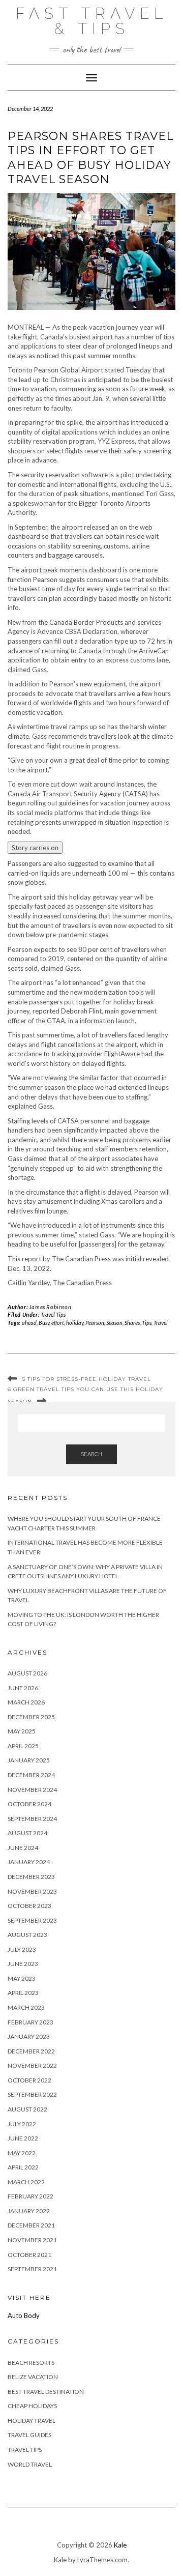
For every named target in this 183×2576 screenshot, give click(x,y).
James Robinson (50, 1307)
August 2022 (27, 2109)
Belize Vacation (33, 2377)
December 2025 (31, 1717)
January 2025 (29, 1760)
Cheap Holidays (32, 2406)
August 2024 (27, 1833)
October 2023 (29, 1906)
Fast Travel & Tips (92, 21)
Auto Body (24, 2315)
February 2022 (30, 2196)
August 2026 (27, 1673)
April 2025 (23, 1746)
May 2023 (22, 1978)
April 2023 (23, 1993)
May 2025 (22, 1731)
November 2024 (32, 1790)
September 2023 (32, 1920)
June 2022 (23, 2138)
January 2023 (29, 2036)
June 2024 (23, 1848)
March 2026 (26, 1702)
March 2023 (26, 2007)
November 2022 (32, 2065)
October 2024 (29, 1804)
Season (114, 1323)
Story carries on (35, 848)
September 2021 (32, 2269)
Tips (147, 1323)
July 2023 (22, 1949)
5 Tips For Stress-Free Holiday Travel (87, 1379)
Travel (161, 1323)
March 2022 (26, 2182)
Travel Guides (29, 2435)
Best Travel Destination (46, 2392)
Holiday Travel (32, 2421)
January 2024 (29, 1862)
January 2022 (29, 2211)
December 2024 (31, 1775)
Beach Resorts (31, 2363)
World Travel (30, 2464)
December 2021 (31, 2225)
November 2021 (32, 2240)
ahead (29, 1323)
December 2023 (31, 1877)
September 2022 (32, 2094)
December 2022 (31, 2051)
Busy (44, 1323)
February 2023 (30, 2022)
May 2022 (22, 2153)
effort (58, 1323)
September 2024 (32, 1819)
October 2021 (29, 2255)
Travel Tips (53, 1314)
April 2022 (23, 2167)
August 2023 (27, 1935)
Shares (132, 1323)
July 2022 (22, 2124)
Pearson (95, 1323)
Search (91, 1454)
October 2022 (29, 2080)
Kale (120, 2545)
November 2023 (32, 1891)
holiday (75, 1323)
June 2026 (23, 1688)
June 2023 (23, 1964)
